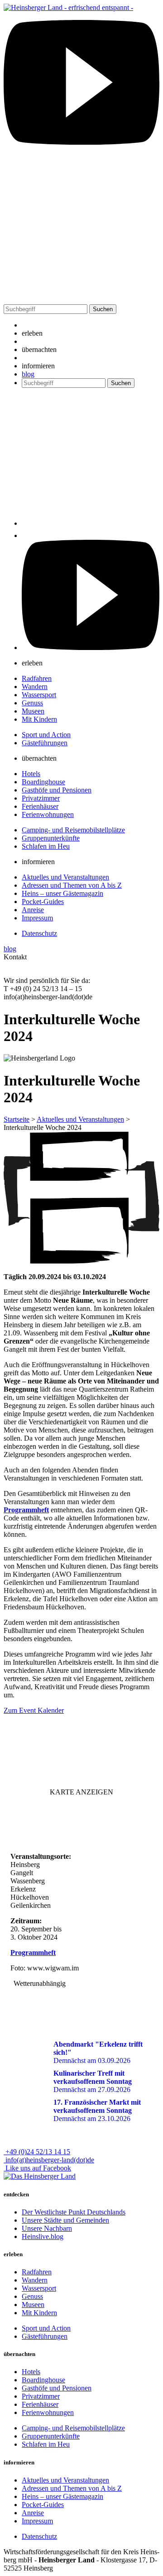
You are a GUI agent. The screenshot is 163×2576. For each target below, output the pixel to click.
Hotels (31, 774)
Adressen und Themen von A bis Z (72, 885)
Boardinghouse (43, 782)
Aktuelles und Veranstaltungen (65, 877)
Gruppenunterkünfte (51, 838)
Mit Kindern (39, 719)
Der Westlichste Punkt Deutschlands (74, 2212)
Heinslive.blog (43, 2236)
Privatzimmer (41, 798)
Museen (33, 711)
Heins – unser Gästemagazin (62, 893)
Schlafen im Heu (46, 846)
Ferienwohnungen (48, 814)
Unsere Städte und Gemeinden (65, 2220)
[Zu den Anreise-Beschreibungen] (40, 2176)
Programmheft (26, 1510)
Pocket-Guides (43, 902)
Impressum (37, 918)
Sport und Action (46, 735)
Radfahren (37, 678)
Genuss (32, 703)
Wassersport (39, 695)
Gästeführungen (45, 743)
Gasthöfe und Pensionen (57, 790)
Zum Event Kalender (34, 1710)
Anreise (33, 910)
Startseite (17, 1119)
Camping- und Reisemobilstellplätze (73, 830)
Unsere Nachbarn (47, 2228)
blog (28, 374)
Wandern (35, 687)
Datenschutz (39, 933)
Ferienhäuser (40, 806)
